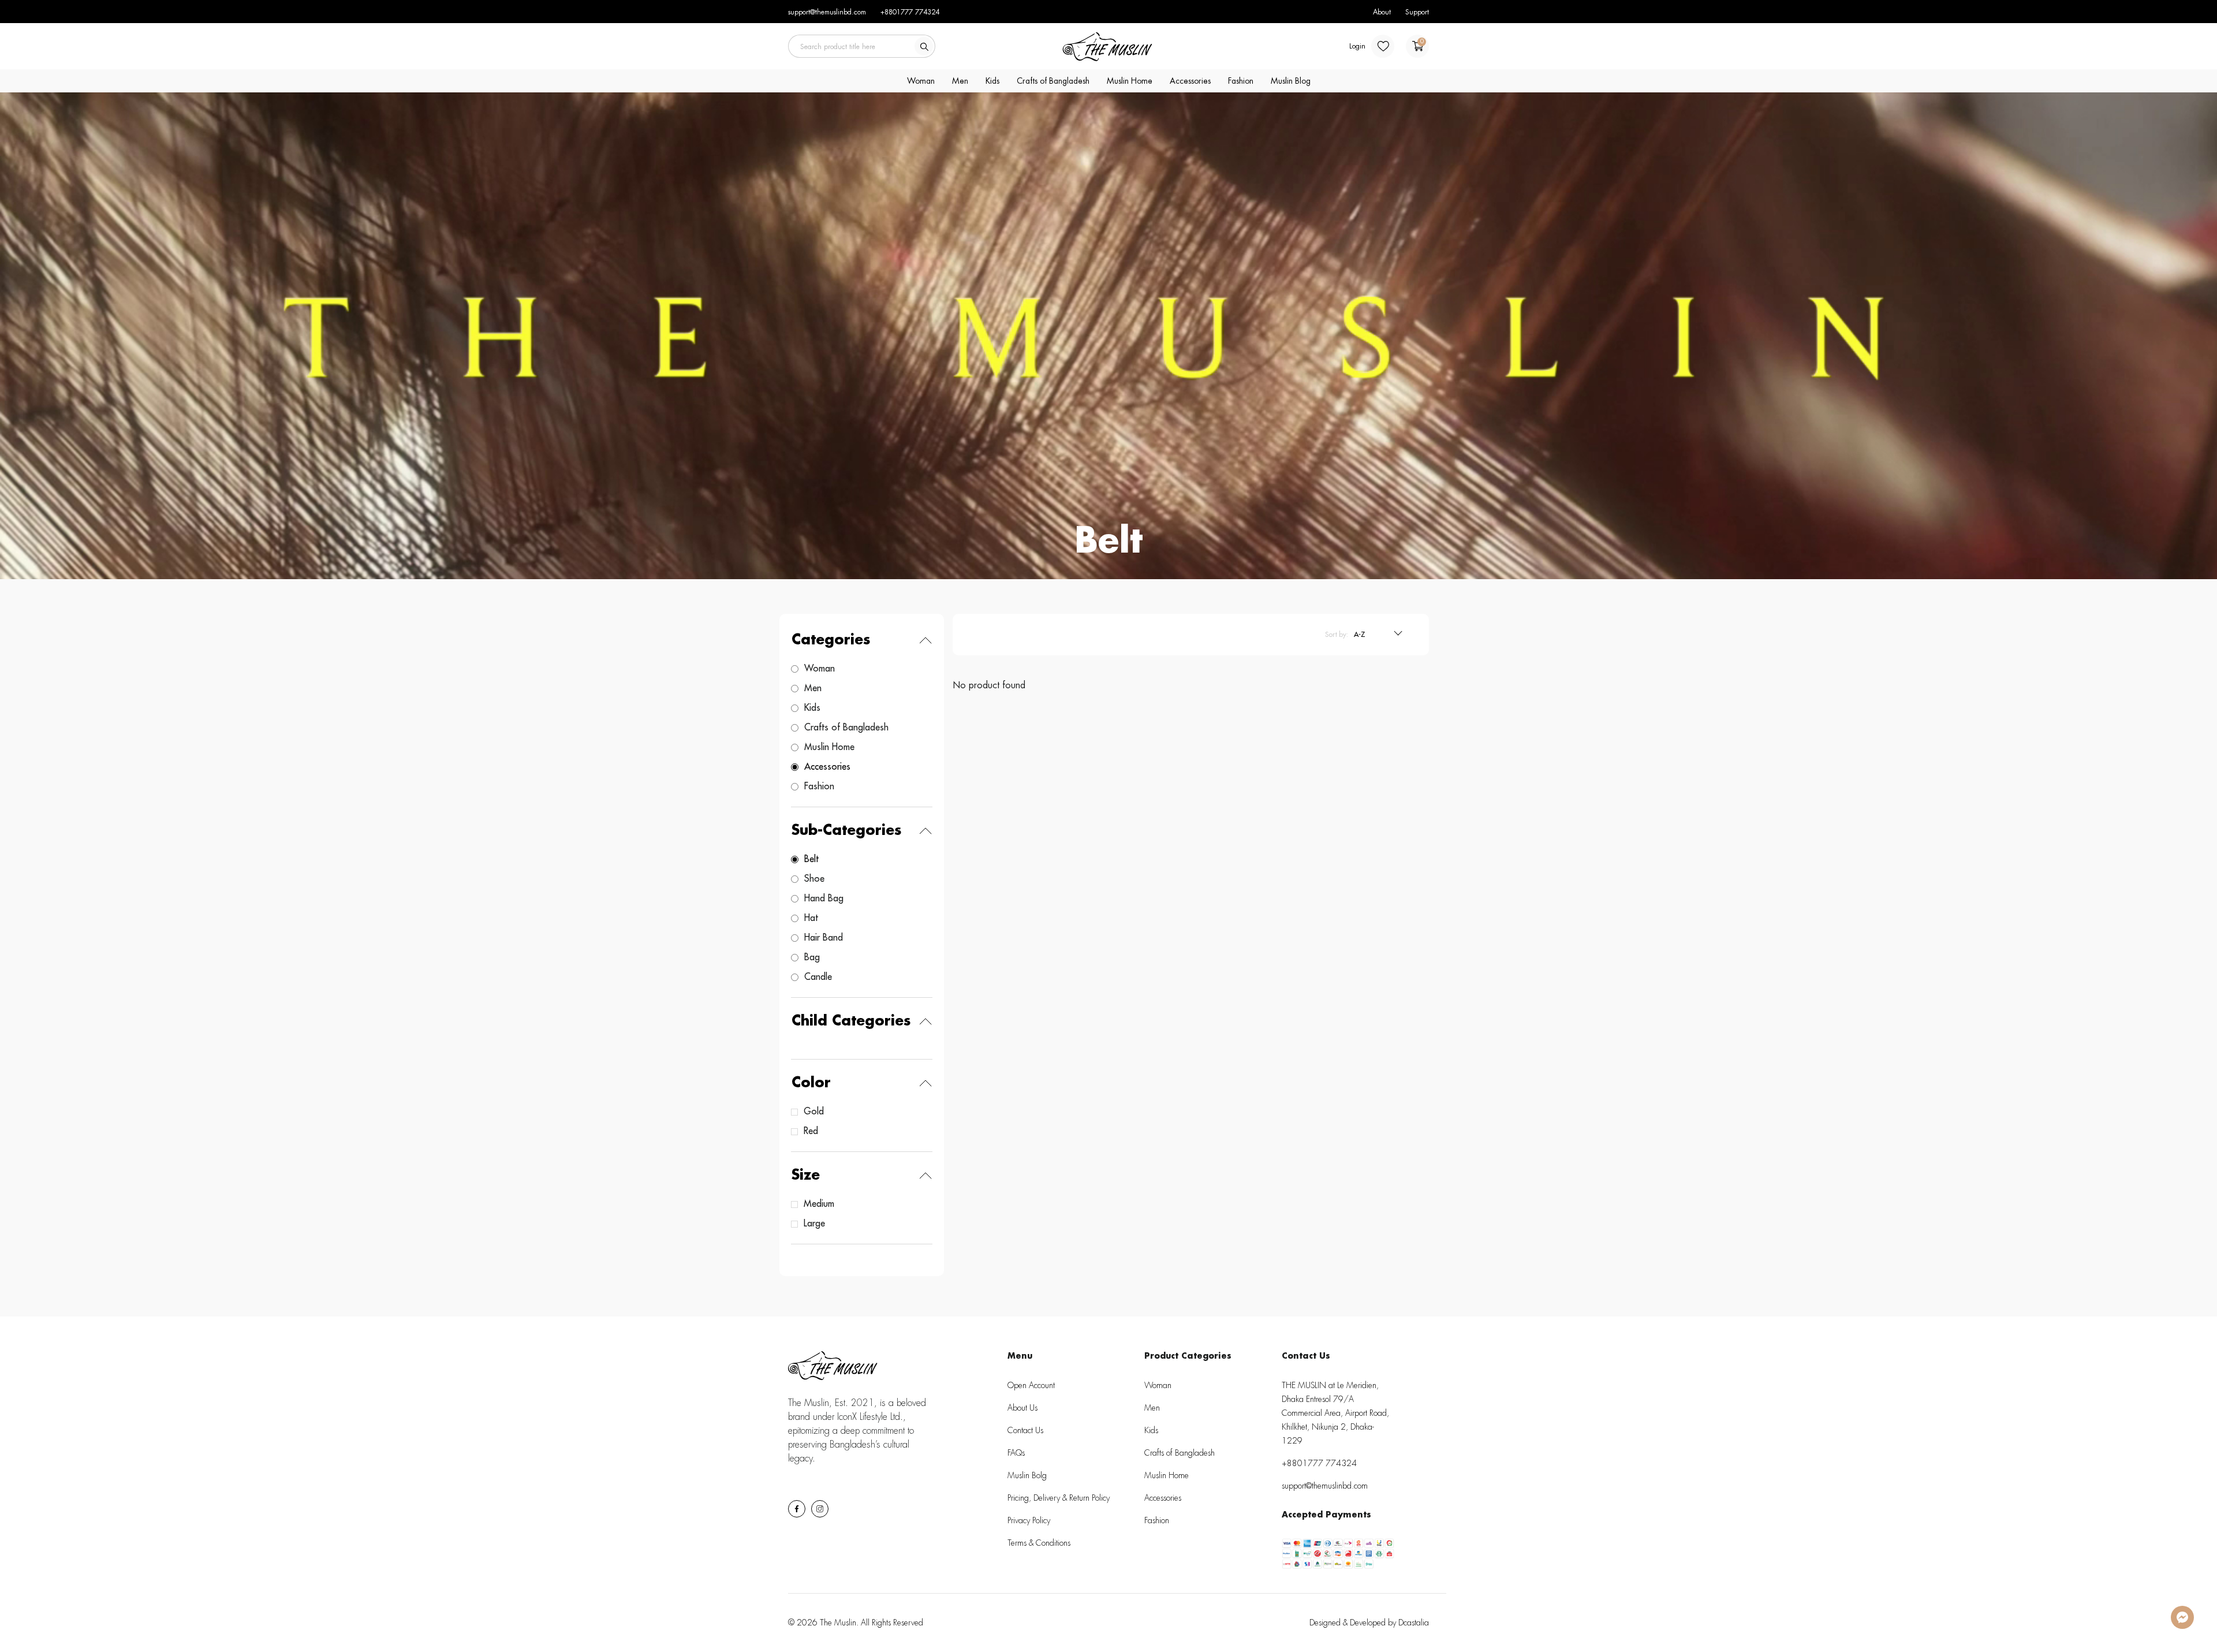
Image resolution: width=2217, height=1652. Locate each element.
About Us (1022, 1408)
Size (806, 1175)
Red (811, 1131)
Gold (814, 1112)
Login (1357, 46)
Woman (921, 81)
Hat (811, 918)
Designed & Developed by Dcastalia (1369, 1623)
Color (811, 1083)
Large (814, 1224)
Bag (812, 957)
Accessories (1190, 81)
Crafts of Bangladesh (1053, 81)
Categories (831, 640)
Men (960, 81)
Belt (811, 859)
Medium (819, 1204)
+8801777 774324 (910, 12)
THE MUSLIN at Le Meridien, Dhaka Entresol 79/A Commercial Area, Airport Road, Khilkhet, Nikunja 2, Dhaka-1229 (1335, 1413)
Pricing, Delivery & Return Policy (1059, 1498)
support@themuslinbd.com (827, 12)
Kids (992, 81)
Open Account (1031, 1385)
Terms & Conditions (1039, 1543)
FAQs (1016, 1453)
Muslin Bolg (1027, 1475)
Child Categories (851, 1021)
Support (1417, 12)
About (1382, 12)
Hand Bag (824, 898)
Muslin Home (1130, 81)
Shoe (814, 879)
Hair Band (824, 938)
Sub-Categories (847, 830)
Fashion (1241, 81)
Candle (818, 977)
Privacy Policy (1029, 1520)
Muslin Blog (1291, 81)
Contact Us (1025, 1430)
